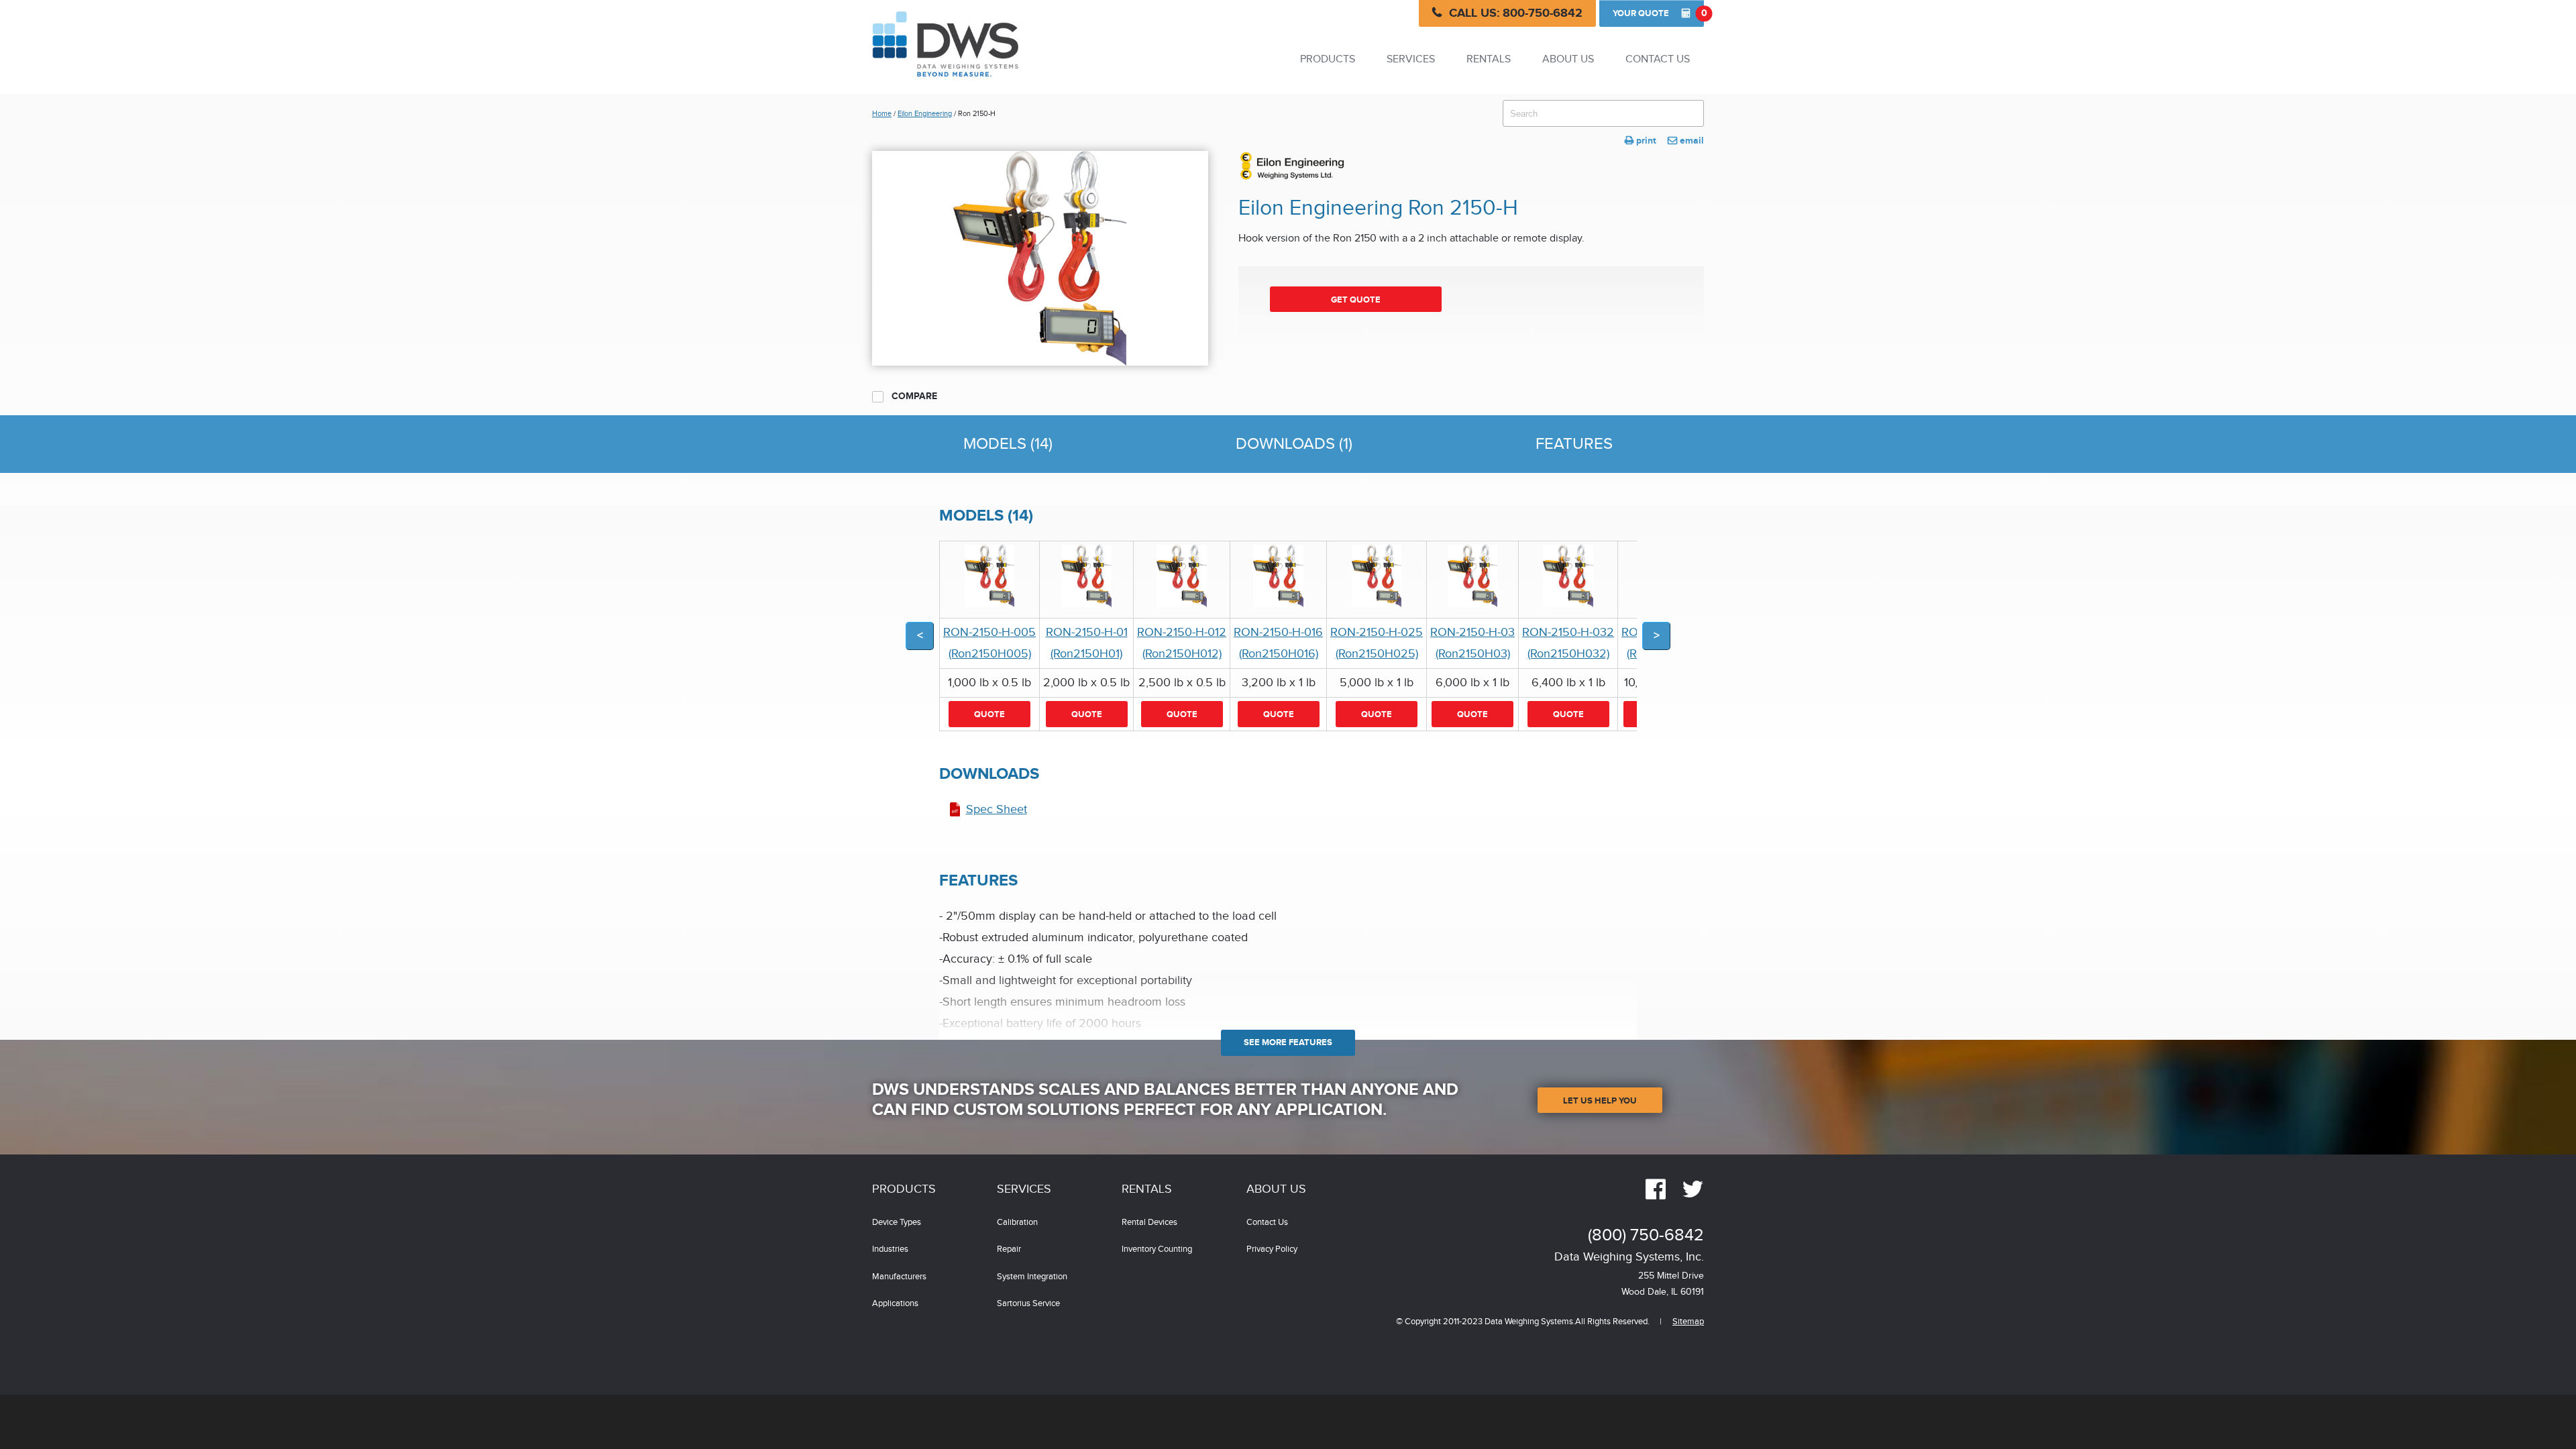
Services (1411, 59)
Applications (895, 1304)
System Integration (1032, 1277)
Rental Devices (1149, 1223)
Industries (890, 1249)
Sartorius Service (1028, 1304)
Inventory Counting (1157, 1249)
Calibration (1017, 1223)
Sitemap (1688, 1322)
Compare (913, 396)
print (1641, 141)
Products (1328, 59)
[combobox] (1603, 113)
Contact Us (1658, 59)
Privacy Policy (1272, 1249)
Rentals (1489, 59)
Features (1574, 444)
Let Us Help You (1600, 1101)
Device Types (897, 1223)
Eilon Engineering (925, 114)
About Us (1568, 59)
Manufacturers (899, 1277)
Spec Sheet (997, 809)
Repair (1009, 1249)
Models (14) (1008, 444)
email (1686, 141)
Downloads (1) (1294, 444)
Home (882, 114)
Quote (1658, 13)
